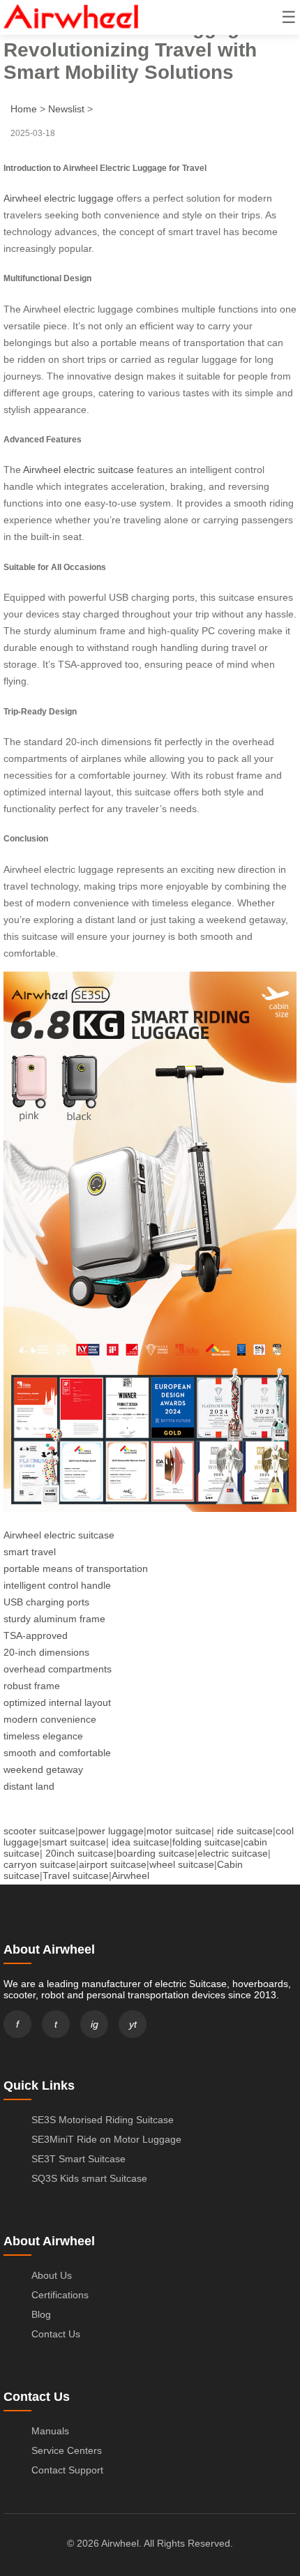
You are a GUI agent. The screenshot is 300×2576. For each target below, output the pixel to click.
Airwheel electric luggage (59, 198)
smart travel (30, 1552)
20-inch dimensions (46, 1652)
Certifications (60, 2295)
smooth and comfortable (57, 1753)
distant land (29, 1786)
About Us (52, 2275)
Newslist (66, 109)
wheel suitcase (182, 1864)
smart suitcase (74, 1842)
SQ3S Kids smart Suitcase (89, 2178)
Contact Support (67, 2470)
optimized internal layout (57, 1702)
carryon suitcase (40, 1864)
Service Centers (67, 2450)
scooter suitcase (39, 1831)
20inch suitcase (80, 1853)
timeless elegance (43, 1736)
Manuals (50, 2431)
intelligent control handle (57, 1585)
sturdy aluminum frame (54, 1619)
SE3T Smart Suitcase (78, 2159)
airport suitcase (113, 1864)
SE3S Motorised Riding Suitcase (103, 2120)
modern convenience (50, 1719)
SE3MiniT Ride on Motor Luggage (106, 2139)
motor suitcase (179, 1831)
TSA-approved (36, 1635)
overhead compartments (58, 1669)
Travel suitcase (76, 1875)
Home (24, 109)
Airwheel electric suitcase (78, 470)
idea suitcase (141, 1842)
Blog (41, 2314)
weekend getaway (43, 1769)
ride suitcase (245, 1831)
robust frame (32, 1686)
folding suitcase (207, 1842)
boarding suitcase (156, 1853)
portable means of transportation (76, 1568)
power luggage (111, 1831)
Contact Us (56, 2334)
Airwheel (130, 1875)
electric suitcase (233, 1853)
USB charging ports (46, 1602)
